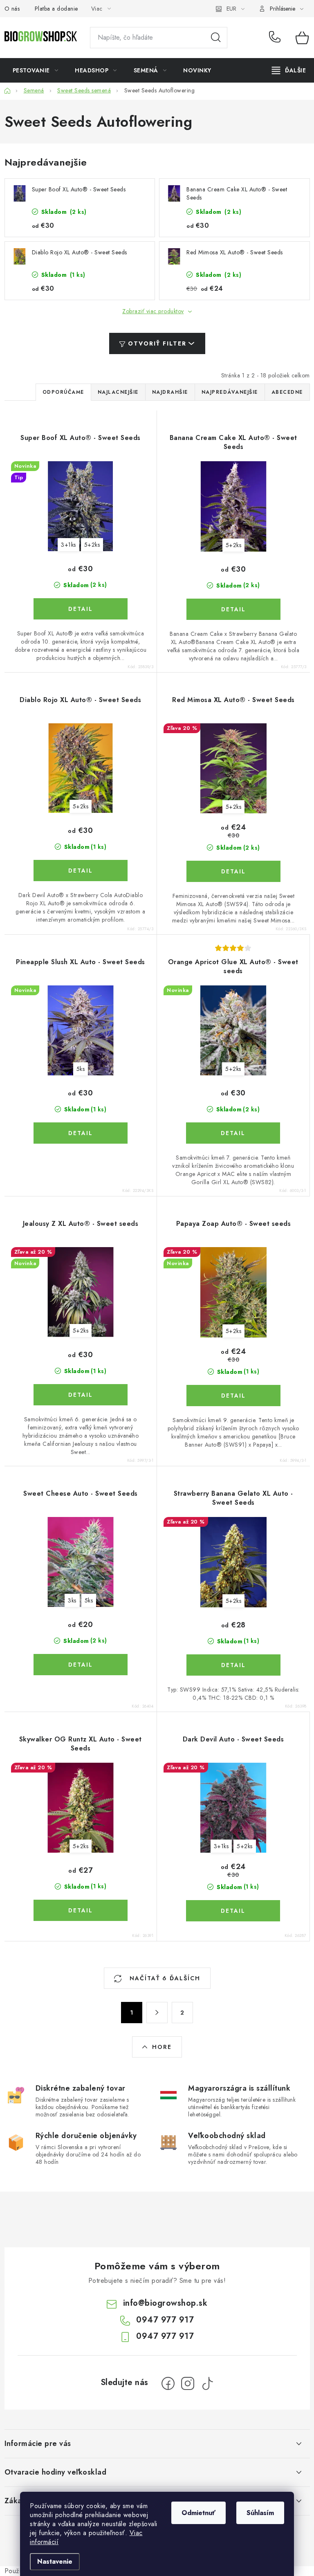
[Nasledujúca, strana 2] (157, 2013)
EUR (231, 9)
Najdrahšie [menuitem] (170, 392)
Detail (81, 609)
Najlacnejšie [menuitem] (118, 392)
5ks (81, 1069)
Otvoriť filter (157, 343)
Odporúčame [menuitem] (63, 392)
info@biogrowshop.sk (165, 2303)
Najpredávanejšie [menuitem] (230, 392)
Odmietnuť (198, 2513)
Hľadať (216, 38)
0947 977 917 (276, 38)
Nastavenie (55, 2561)
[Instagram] (188, 2383)
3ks (72, 1600)
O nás (12, 9)
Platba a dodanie (56, 9)
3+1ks (68, 545)
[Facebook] (168, 2383)
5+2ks (92, 545)
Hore (162, 2047)
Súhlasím (260, 2513)
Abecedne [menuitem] (287, 392)
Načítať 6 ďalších (164, 1978)
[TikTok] (207, 2383)
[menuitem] (36, 70)
